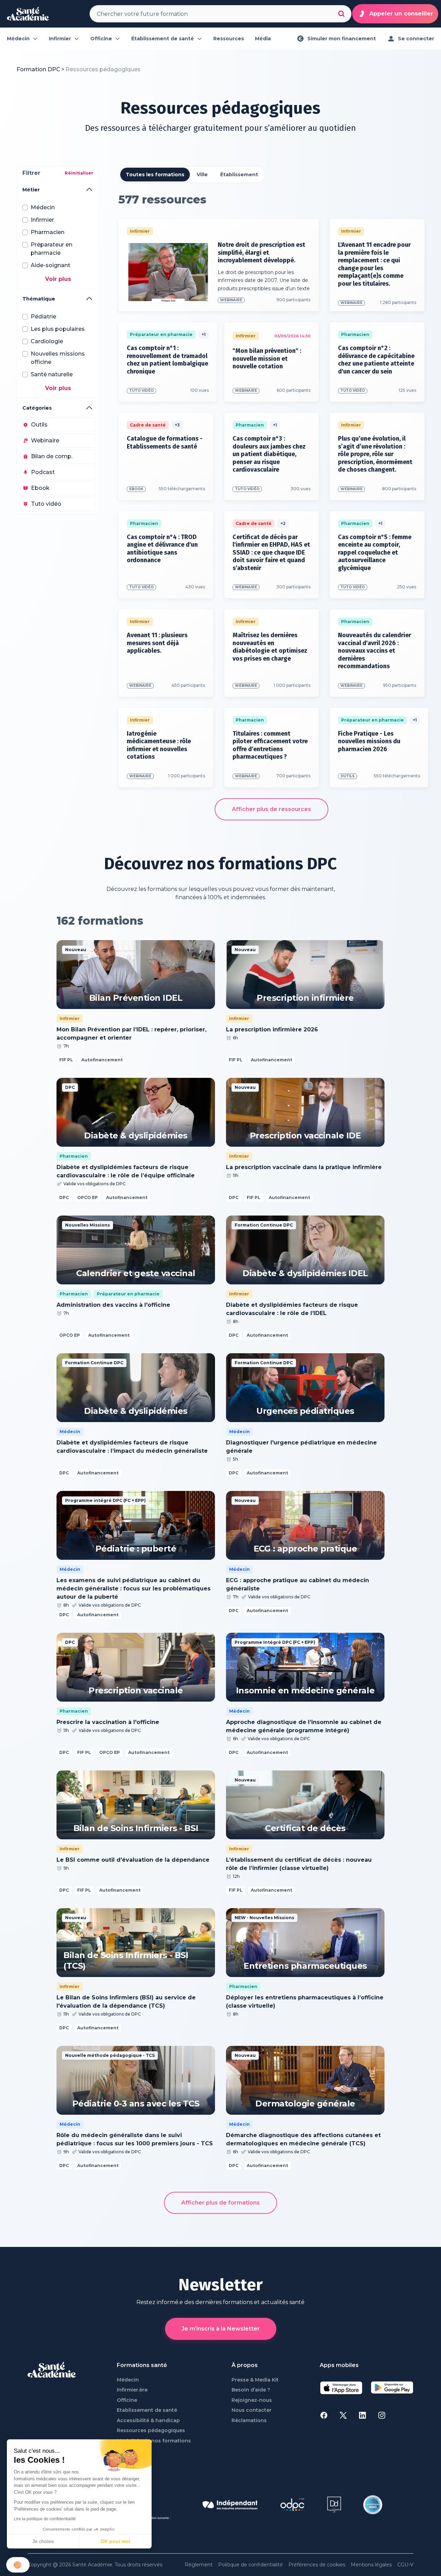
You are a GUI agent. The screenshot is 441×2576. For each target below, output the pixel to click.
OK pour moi (115, 2541)
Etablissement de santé (147, 2410)
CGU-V (405, 2565)
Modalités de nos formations (154, 2441)
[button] (18, 2565)
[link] (103, 70)
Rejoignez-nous (252, 2400)
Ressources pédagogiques (151, 2431)
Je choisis (43, 2541)
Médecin (128, 2380)
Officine (127, 2400)
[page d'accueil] (28, 14)
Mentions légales (371, 2565)
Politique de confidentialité (250, 2565)
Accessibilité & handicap (148, 2421)
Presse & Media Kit (255, 2380)
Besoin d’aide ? (251, 2390)
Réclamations (249, 2421)
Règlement (199, 2565)
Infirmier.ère (132, 2390)
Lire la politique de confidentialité (45, 2519)
